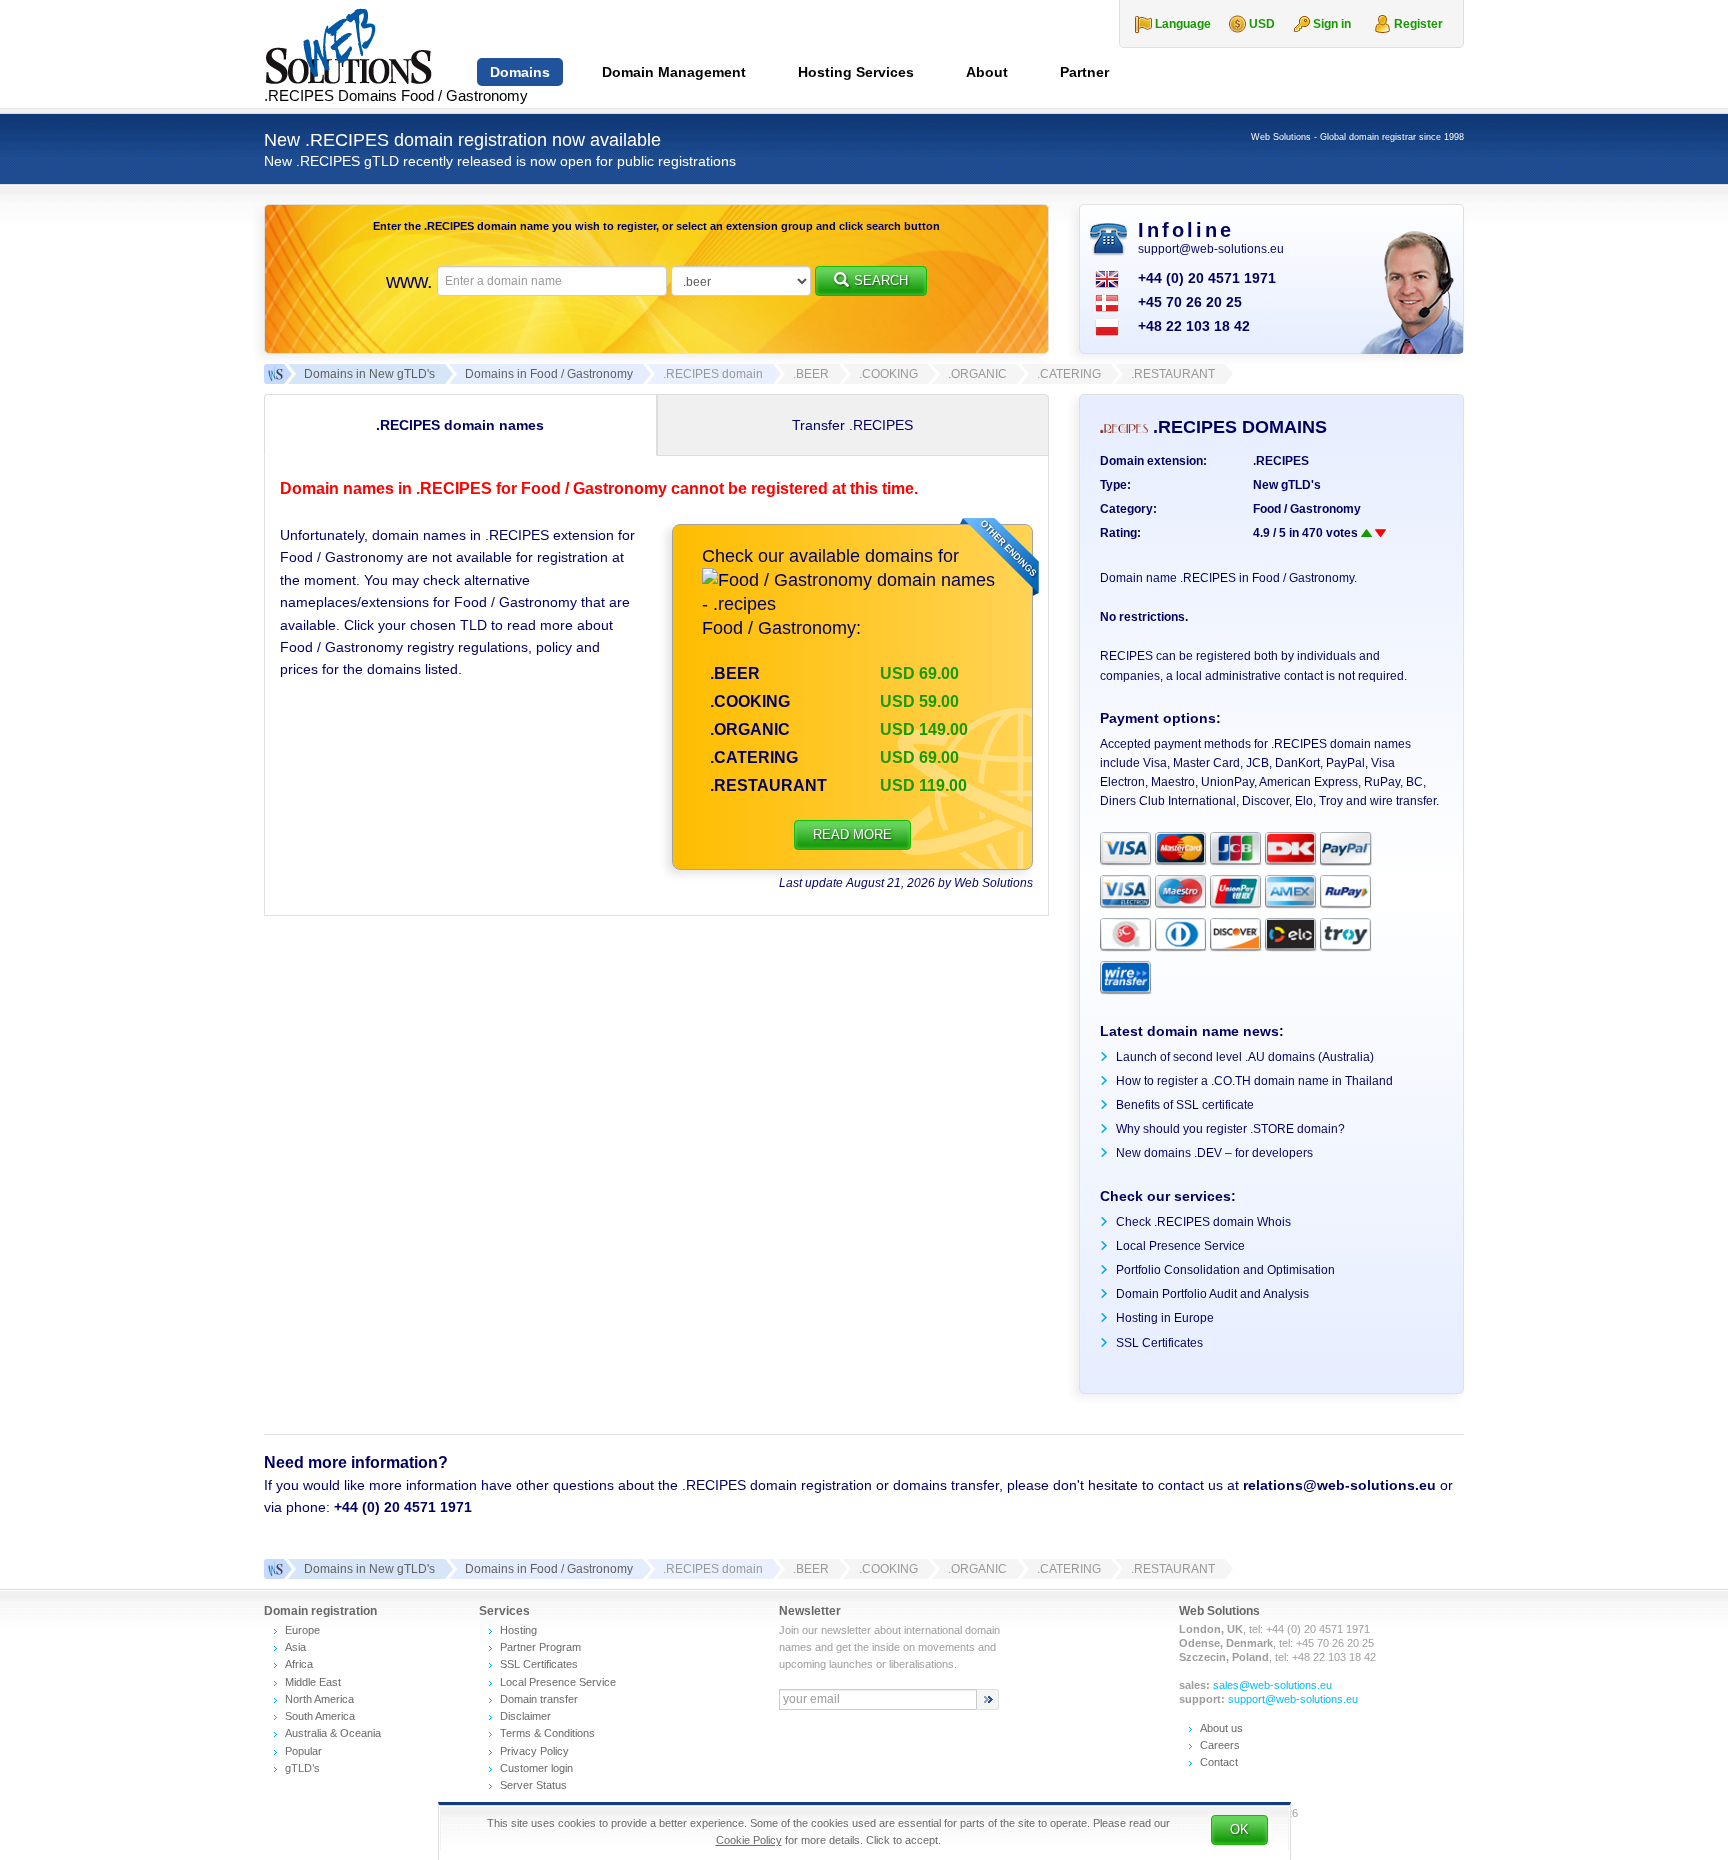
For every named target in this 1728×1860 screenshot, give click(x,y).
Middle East (313, 1682)
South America (320, 1716)
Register (1418, 24)
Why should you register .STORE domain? (1230, 1129)
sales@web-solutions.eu (1272, 1685)
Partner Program (540, 1647)
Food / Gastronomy (1307, 509)
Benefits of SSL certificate (1185, 1105)
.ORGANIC (750, 729)
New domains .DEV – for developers (1214, 1153)
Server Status (533, 1785)
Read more (852, 834)
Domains (520, 72)
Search (881, 280)
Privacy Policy (534, 1751)
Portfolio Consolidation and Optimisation (1225, 1270)
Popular (303, 1751)
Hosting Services (856, 72)
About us (1221, 1728)
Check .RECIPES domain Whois (1203, 1222)
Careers (1220, 1745)
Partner (1084, 72)
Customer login (536, 1768)
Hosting (518, 1630)
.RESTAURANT (768, 785)
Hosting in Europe (1165, 1318)
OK (1239, 1829)
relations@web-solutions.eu (1339, 1485)
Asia (295, 1647)
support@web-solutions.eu (1211, 249)
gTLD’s (302, 1768)
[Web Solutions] (274, 1569)
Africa (299, 1664)
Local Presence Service (1180, 1246)
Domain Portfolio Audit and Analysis (1212, 1294)
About (987, 72)
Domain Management (674, 72)
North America (319, 1699)
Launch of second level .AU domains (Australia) (1245, 1057)
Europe (302, 1630)
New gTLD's (1287, 485)
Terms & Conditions (547, 1733)
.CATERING (754, 757)
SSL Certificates (1159, 1343)
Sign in (1332, 24)
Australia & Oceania (333, 1733)
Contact (1219, 1762)
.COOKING (750, 701)
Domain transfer (539, 1699)
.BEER (735, 673)
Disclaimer (525, 1716)
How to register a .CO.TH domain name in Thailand (1254, 1081)
